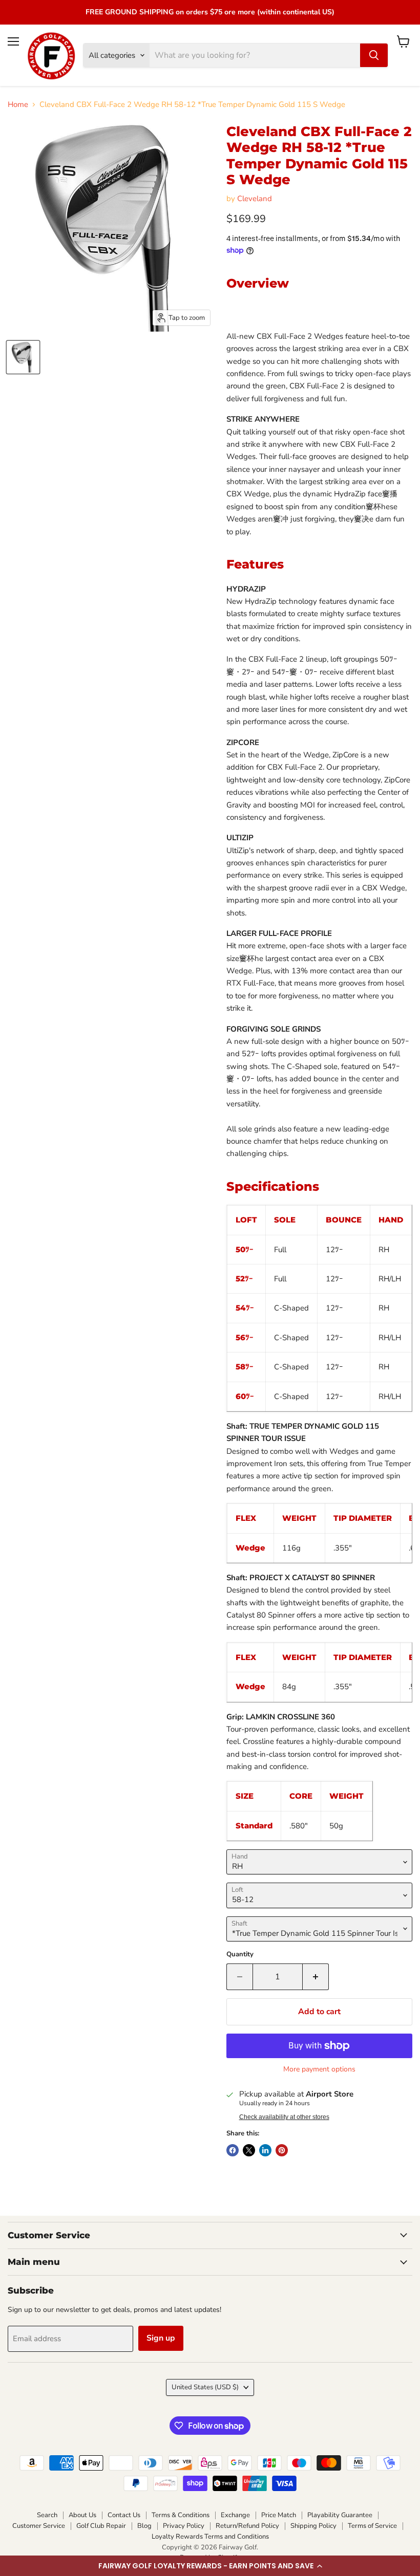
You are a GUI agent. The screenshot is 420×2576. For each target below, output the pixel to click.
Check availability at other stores (284, 2117)
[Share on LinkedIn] (265, 2150)
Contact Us (124, 2515)
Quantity (240, 1955)
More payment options (319, 2069)
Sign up (161, 2338)
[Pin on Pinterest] (282, 2150)
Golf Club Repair (101, 2526)
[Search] (374, 55)
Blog (144, 2526)
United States (205, 2387)
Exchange (235, 2515)
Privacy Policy (184, 2526)
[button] (210, 2566)
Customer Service (39, 2526)
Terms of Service (372, 2526)
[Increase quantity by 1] (316, 1977)
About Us (82, 2515)
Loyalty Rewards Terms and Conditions (210, 2537)
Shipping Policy (313, 2526)
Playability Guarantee (340, 2515)
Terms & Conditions (181, 2515)
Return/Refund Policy (247, 2526)
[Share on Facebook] (233, 2150)
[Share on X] (249, 2150)
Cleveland (255, 199)
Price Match (279, 2515)
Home (18, 105)
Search (47, 2515)
